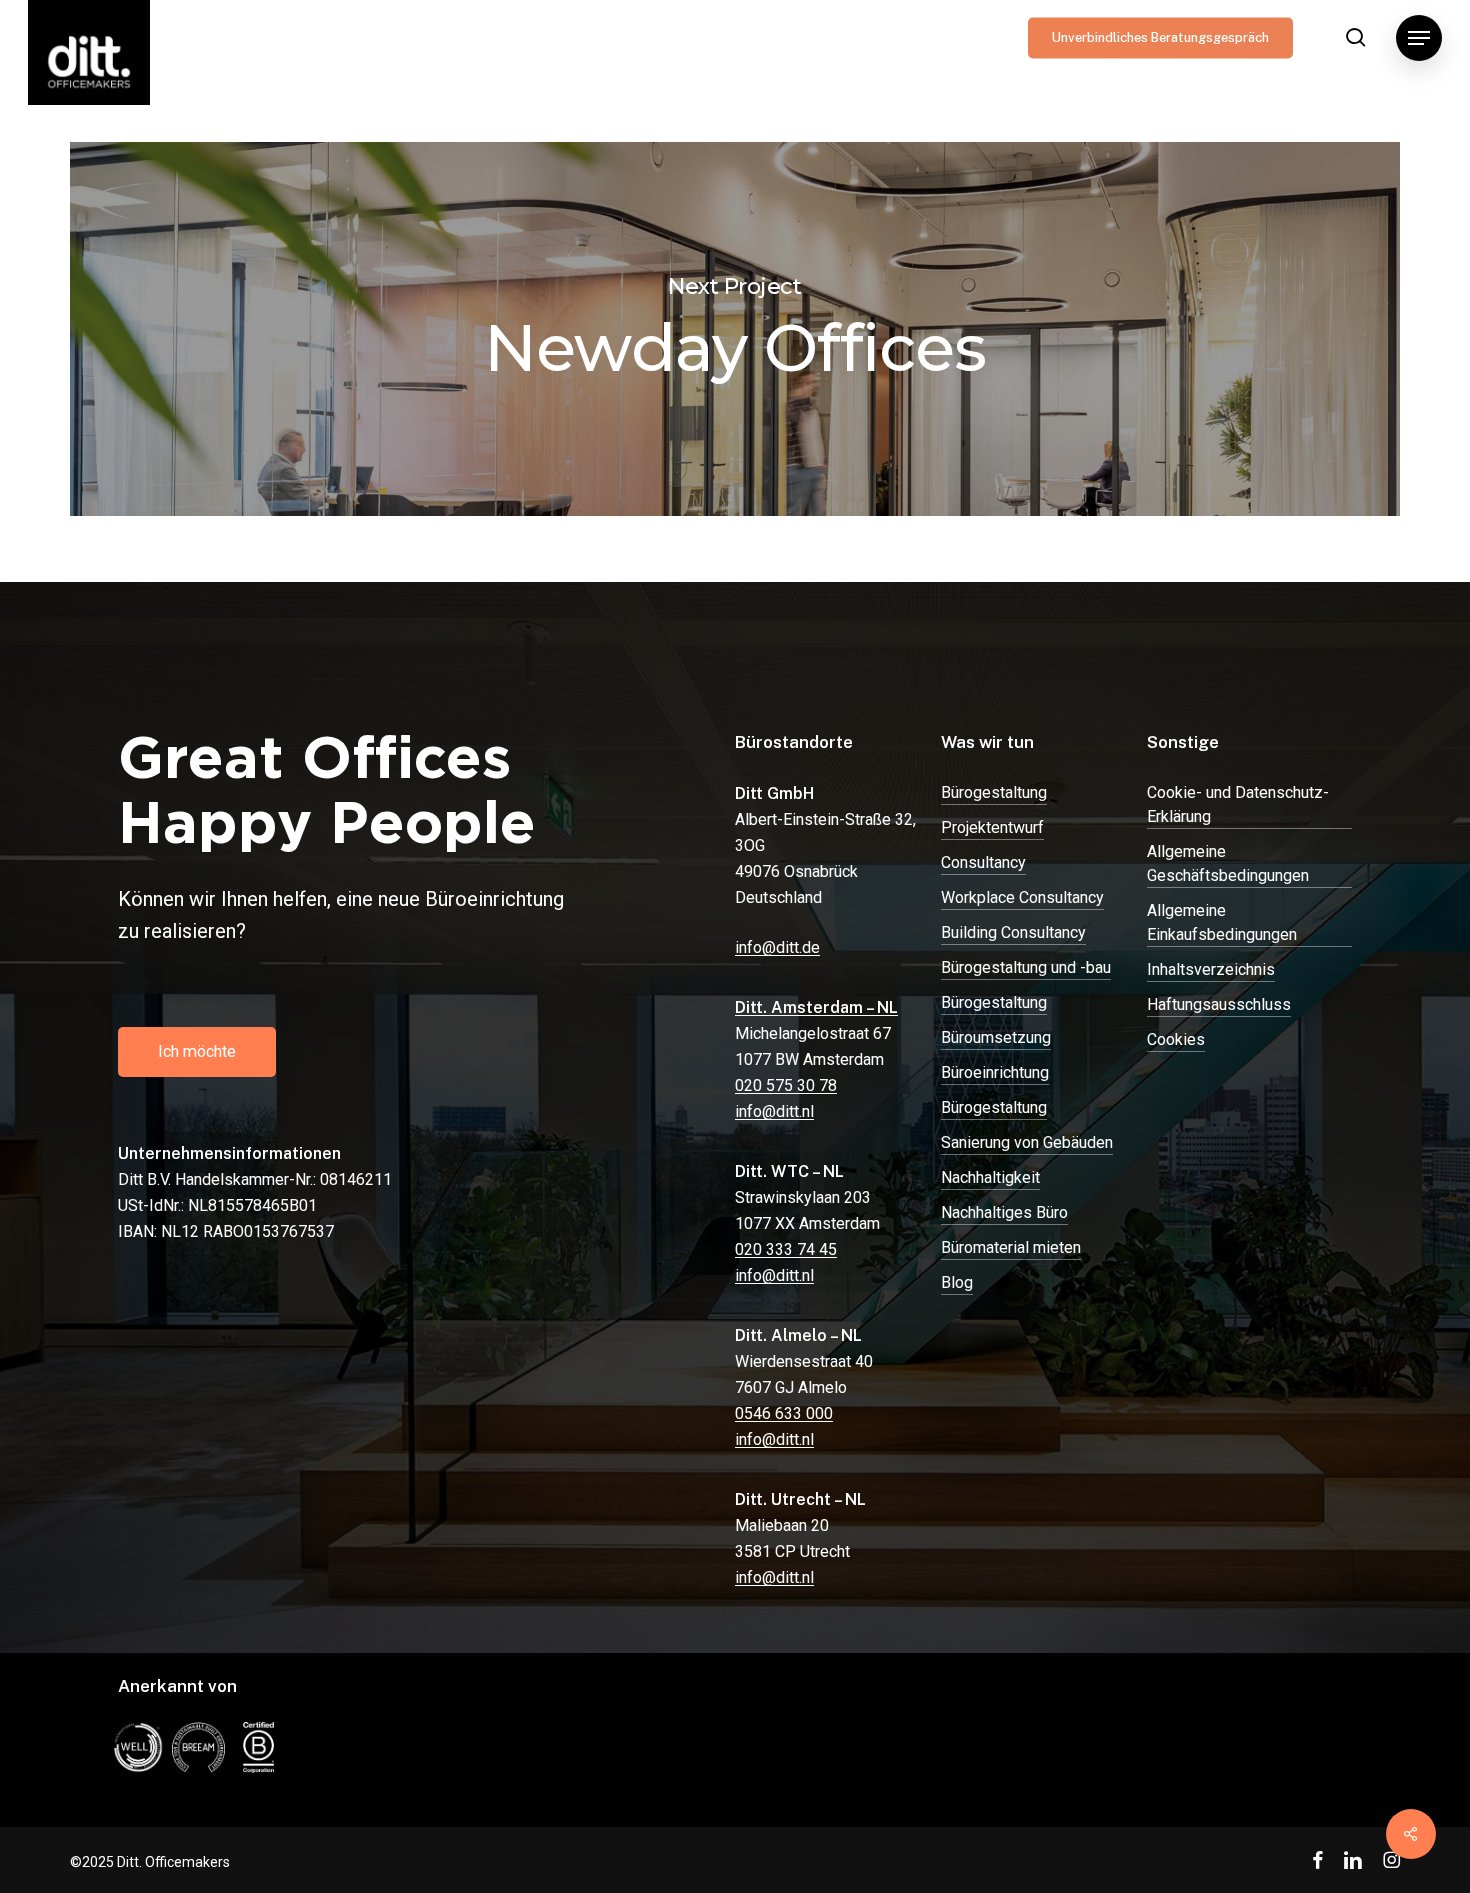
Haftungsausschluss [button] (1219, 1004)
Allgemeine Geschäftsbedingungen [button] (1228, 863)
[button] (1419, 38)
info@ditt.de (777, 947)
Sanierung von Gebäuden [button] (1027, 1142)
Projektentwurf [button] (992, 827)
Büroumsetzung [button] (996, 1037)
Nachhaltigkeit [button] (990, 1177)
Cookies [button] (1176, 1039)
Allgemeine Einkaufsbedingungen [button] (1222, 922)
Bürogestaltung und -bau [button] (1026, 967)
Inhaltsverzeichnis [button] (1211, 969)
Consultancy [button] (983, 862)
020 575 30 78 (786, 1085)
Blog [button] (957, 1282)
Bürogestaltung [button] (994, 792)
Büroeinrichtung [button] (995, 1072)
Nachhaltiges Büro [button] (1004, 1212)
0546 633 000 (784, 1413)
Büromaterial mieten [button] (1011, 1247)
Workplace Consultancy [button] (1022, 897)
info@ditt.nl (774, 1111)
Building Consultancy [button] (1013, 932)
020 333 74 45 (786, 1249)
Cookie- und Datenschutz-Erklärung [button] (1238, 804)
